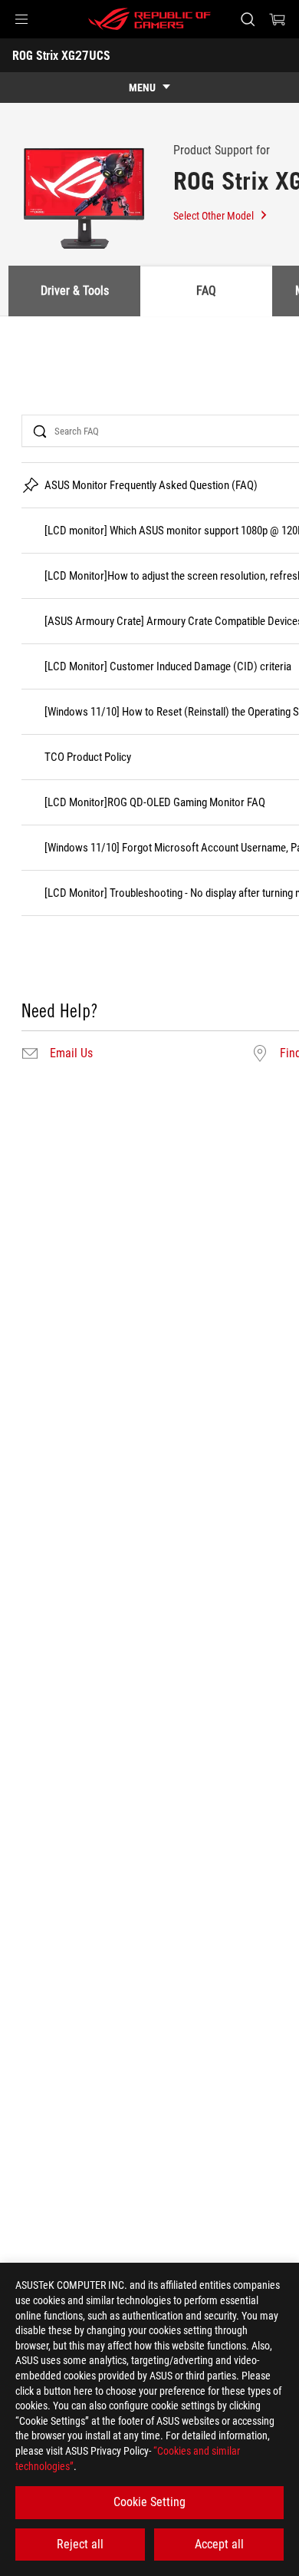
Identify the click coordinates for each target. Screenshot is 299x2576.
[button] (21, 19)
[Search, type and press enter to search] (247, 19)
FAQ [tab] (206, 291)
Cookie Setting (149, 2502)
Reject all (80, 2544)
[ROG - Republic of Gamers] (149, 19)
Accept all (219, 2544)
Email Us (71, 1053)
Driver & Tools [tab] (75, 291)
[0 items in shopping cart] (278, 19)
